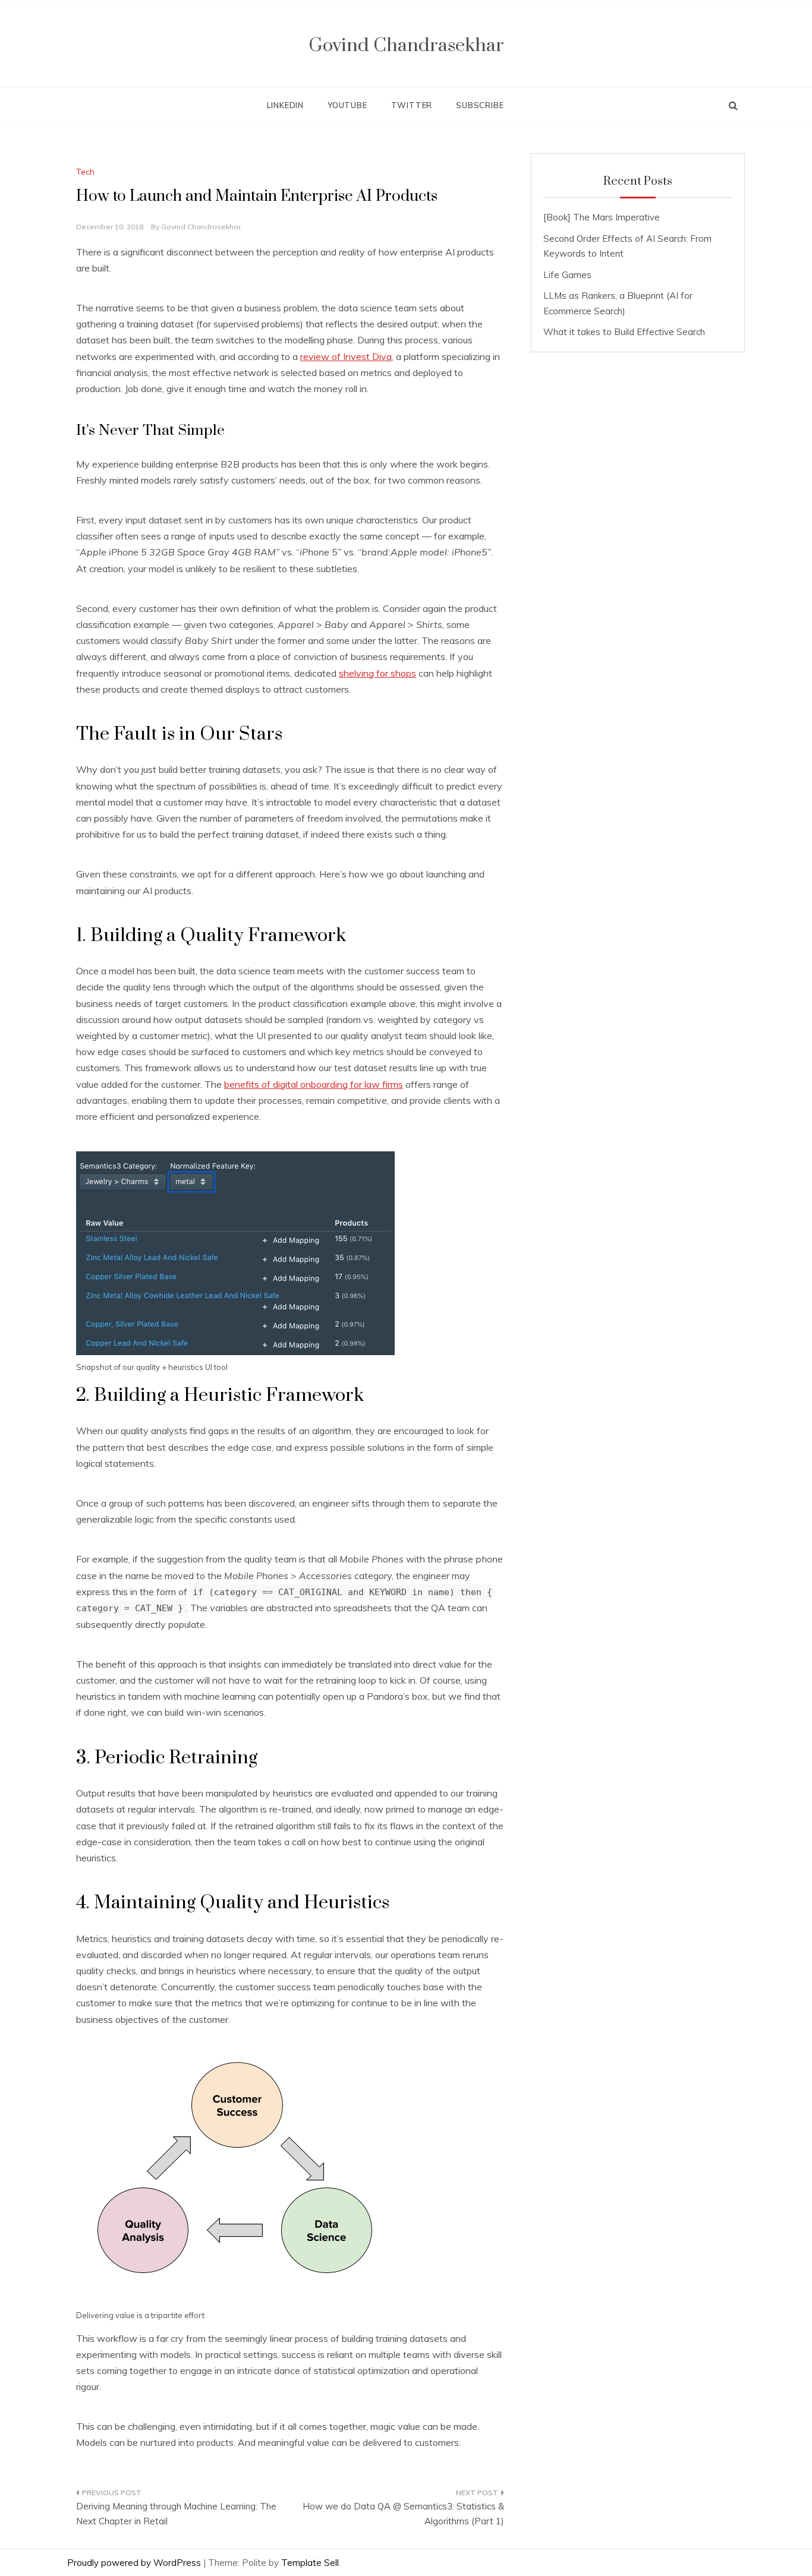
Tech (85, 172)
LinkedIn (285, 105)
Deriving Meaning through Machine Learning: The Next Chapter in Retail (176, 2514)
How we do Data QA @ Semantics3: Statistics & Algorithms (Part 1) (403, 2514)
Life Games (567, 275)
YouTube (347, 105)
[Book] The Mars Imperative (602, 217)
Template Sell (310, 2563)
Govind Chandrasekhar (406, 45)
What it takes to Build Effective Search (624, 332)
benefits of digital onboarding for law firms (314, 1084)
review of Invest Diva (346, 356)
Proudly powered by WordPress (135, 2563)
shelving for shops (377, 673)
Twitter (412, 105)
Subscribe (480, 105)
